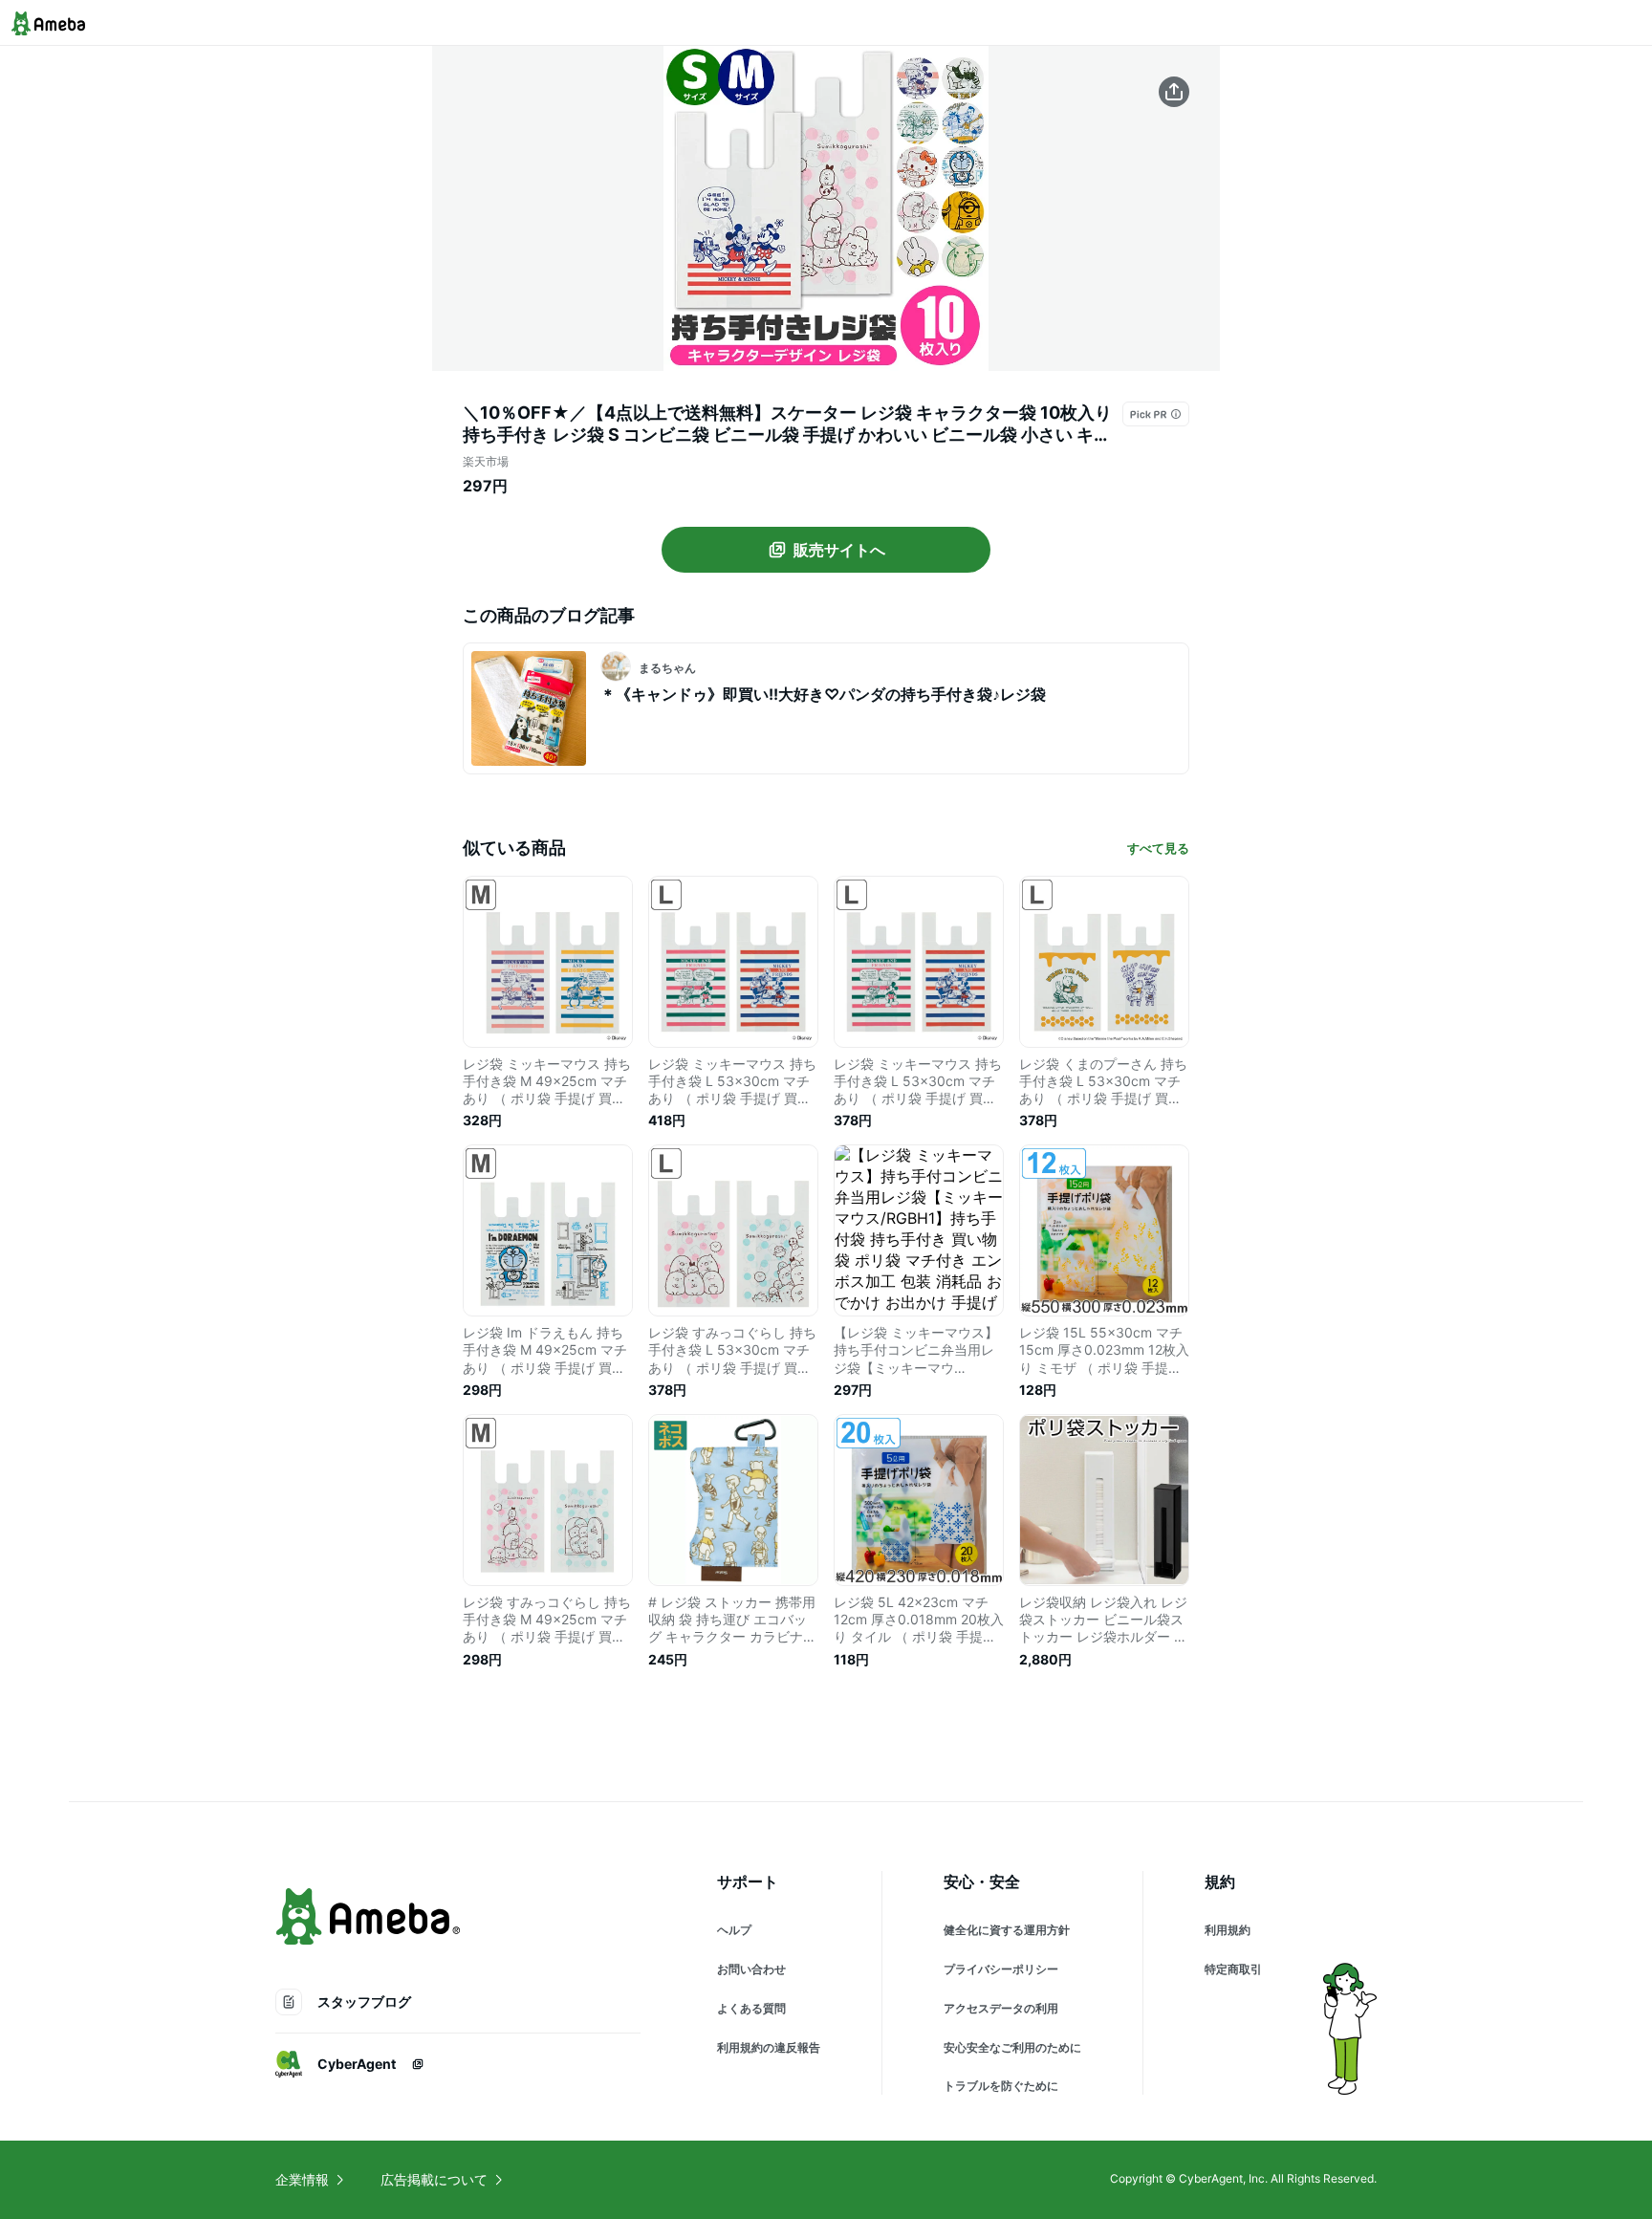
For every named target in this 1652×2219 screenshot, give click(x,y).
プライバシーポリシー (1001, 1969)
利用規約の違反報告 (769, 2047)
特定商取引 (1233, 1969)
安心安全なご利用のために (1012, 2047)
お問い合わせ (751, 1969)
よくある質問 (751, 2008)
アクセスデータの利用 (1001, 2008)
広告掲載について (434, 2179)
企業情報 (302, 2179)
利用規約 (1228, 1930)
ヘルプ (734, 1930)
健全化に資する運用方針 (1007, 1930)
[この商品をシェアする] (1174, 92)
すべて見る (1158, 848)
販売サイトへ (839, 550)
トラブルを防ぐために (1001, 2086)
